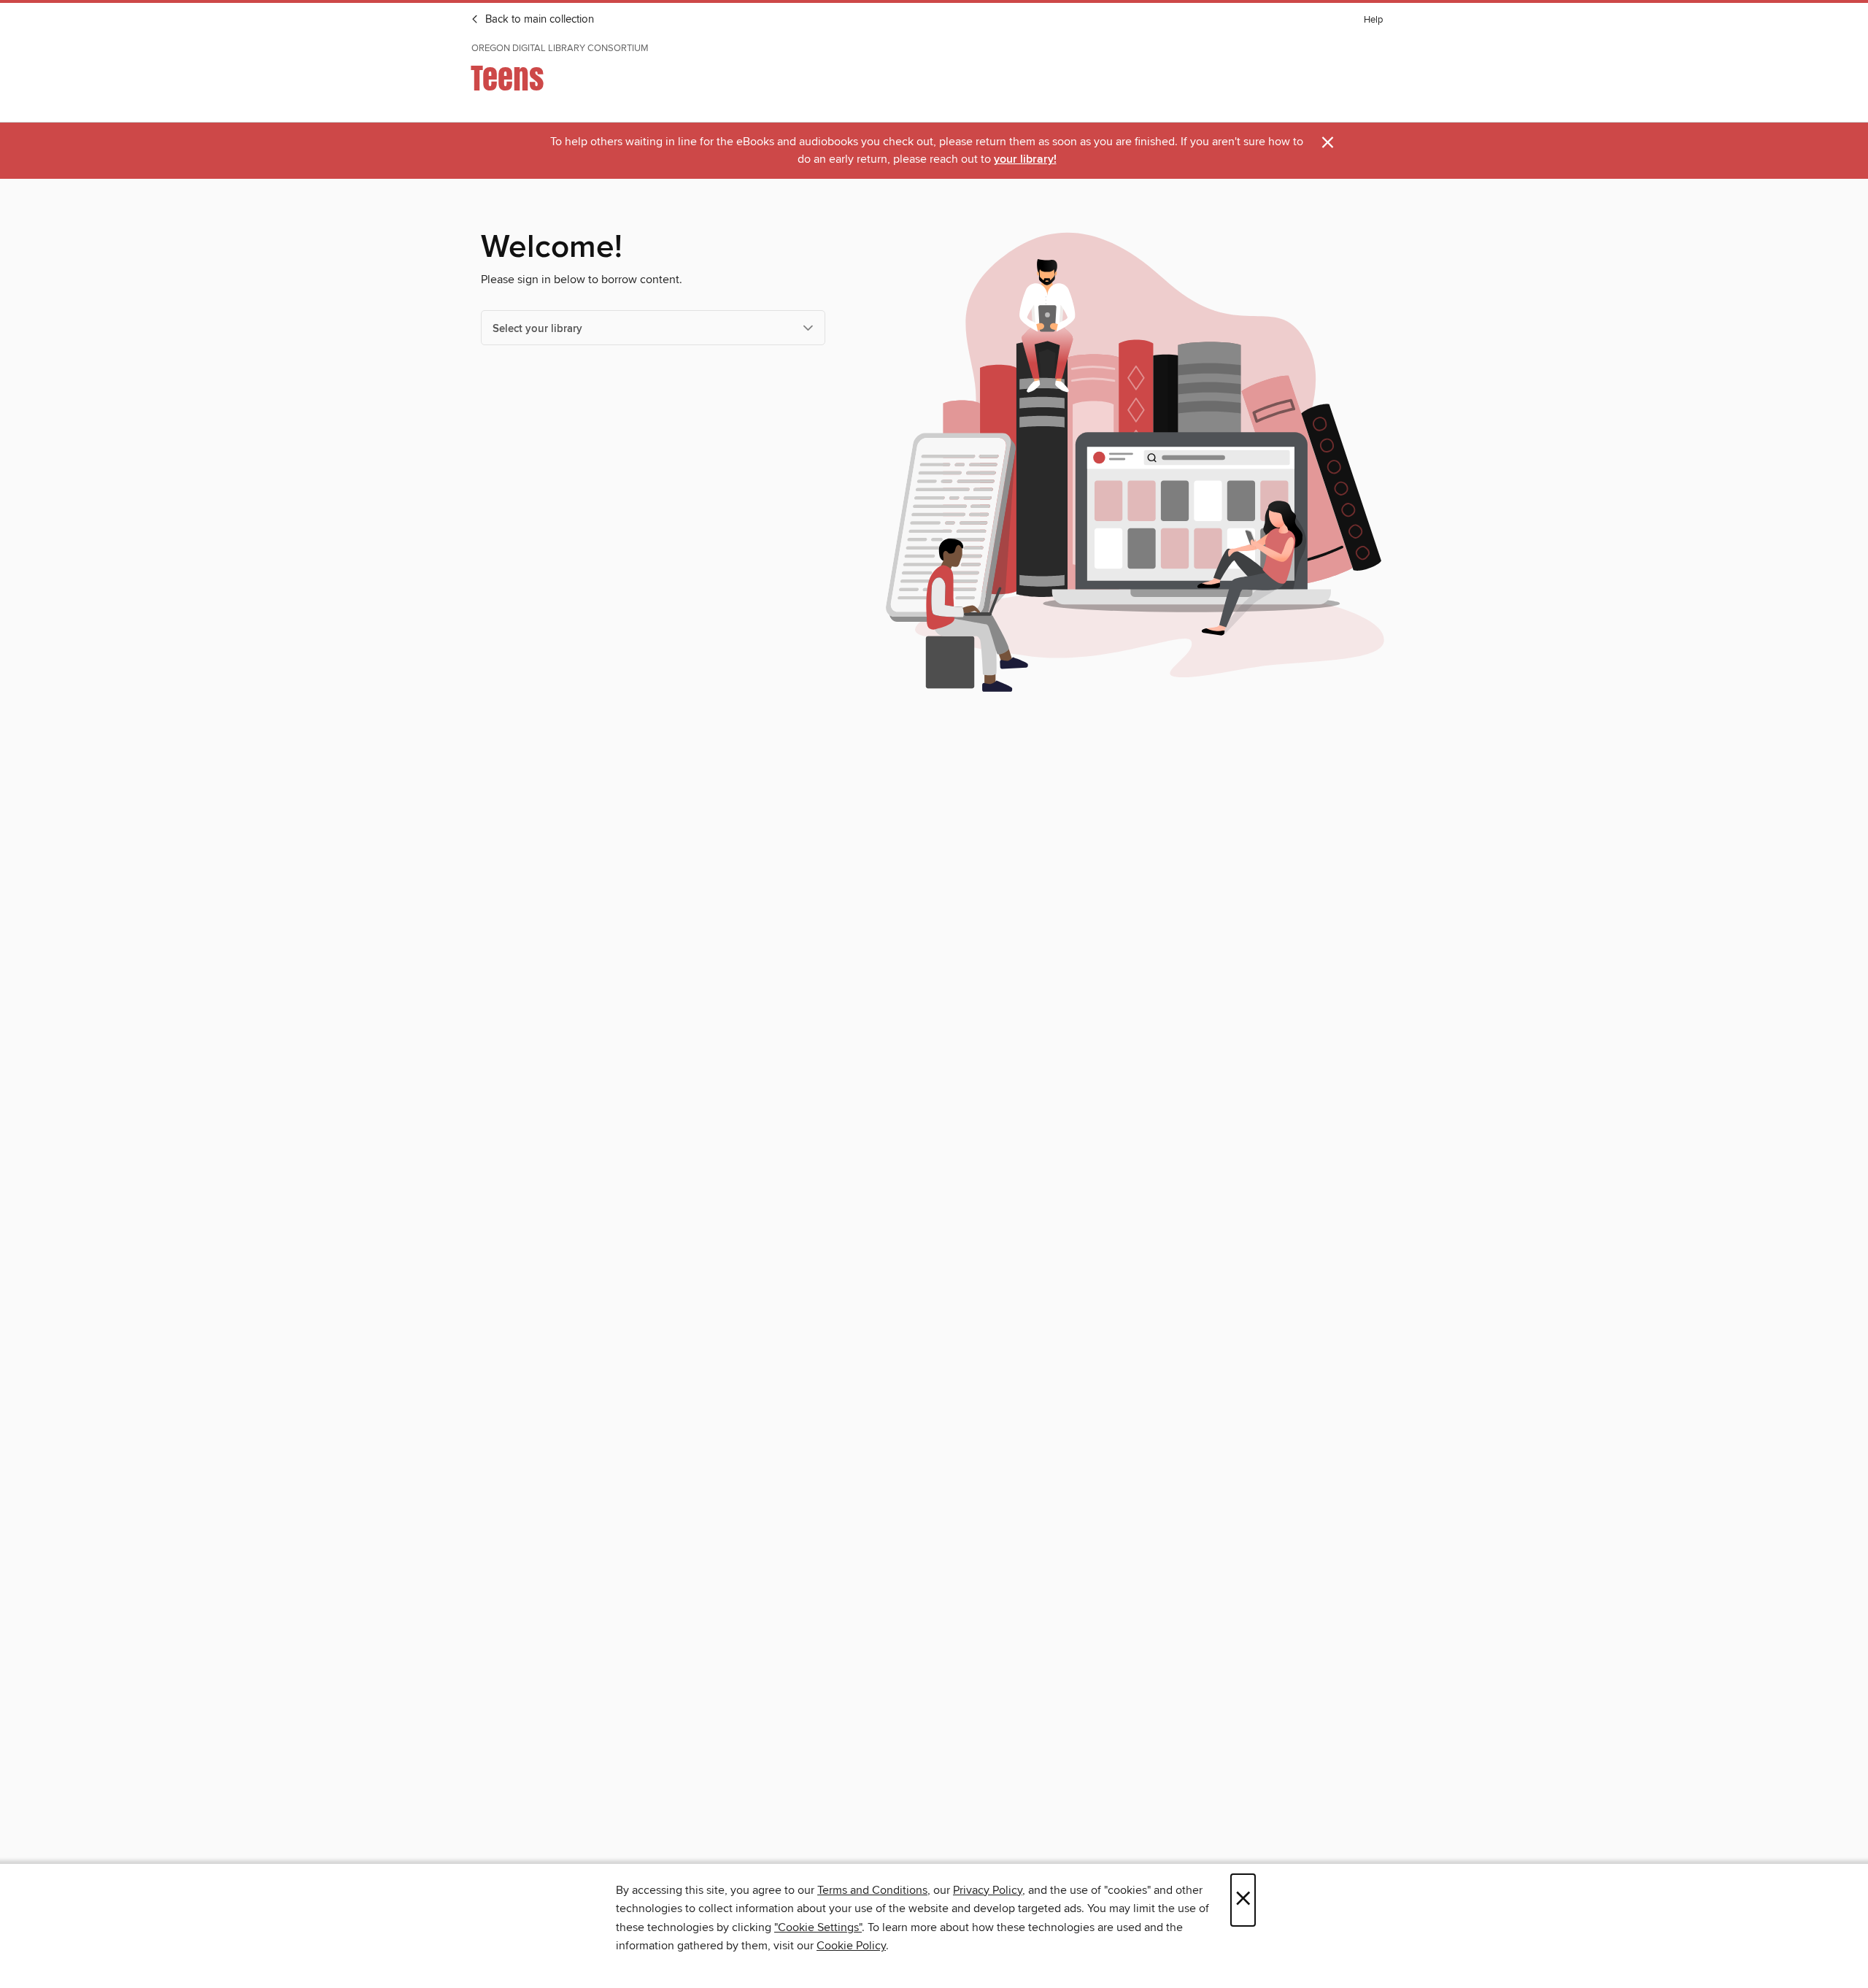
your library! (1025, 159)
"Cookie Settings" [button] (818, 1927)
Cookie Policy (851, 1946)
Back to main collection (538, 20)
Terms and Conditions (872, 1890)
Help (1373, 20)
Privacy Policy (988, 1890)
